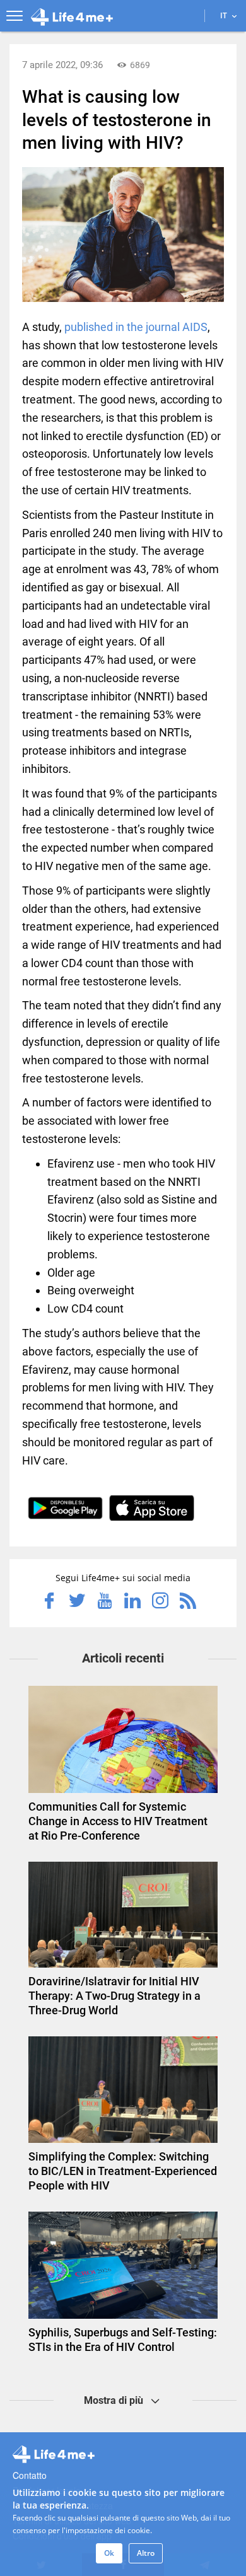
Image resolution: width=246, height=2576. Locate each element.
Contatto (30, 2475)
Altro (146, 2553)
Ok (109, 2553)
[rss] (188, 1602)
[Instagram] (160, 1602)
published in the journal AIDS (136, 327)
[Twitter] (77, 1602)
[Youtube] (105, 1602)
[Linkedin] (132, 1602)
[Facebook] (49, 1602)
